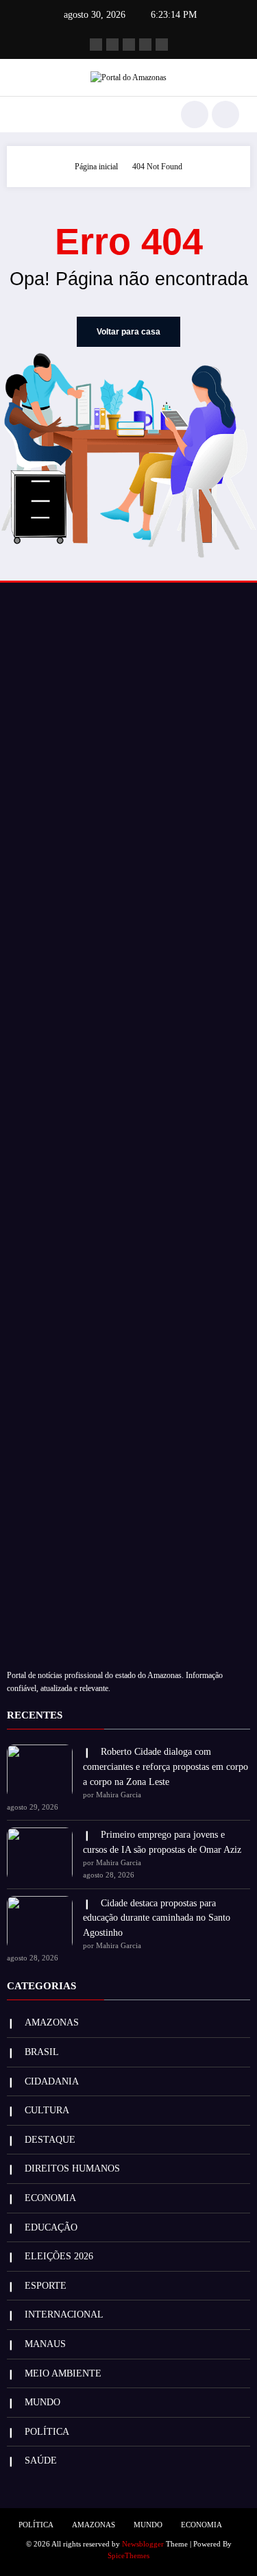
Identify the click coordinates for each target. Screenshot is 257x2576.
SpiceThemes (128, 2556)
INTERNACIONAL (64, 2314)
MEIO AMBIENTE (63, 2373)
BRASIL (42, 2052)
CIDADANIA (52, 2081)
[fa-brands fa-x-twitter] (112, 45)
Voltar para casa (128, 332)
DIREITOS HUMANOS (72, 2168)
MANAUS (45, 2344)
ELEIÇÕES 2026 (59, 2256)
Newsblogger (143, 2544)
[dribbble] (129, 45)
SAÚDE (41, 2460)
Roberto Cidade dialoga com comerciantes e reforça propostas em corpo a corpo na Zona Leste (166, 1766)
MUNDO (42, 2402)
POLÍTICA (47, 2432)
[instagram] (145, 45)
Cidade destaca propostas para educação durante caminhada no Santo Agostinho (157, 1918)
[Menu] (24, 114)
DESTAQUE (50, 2140)
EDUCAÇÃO (51, 2227)
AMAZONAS (52, 2022)
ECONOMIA (50, 2198)
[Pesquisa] (195, 114)
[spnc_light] (225, 114)
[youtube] (162, 45)
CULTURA (47, 2110)
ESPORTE (46, 2286)
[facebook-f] (96, 45)
